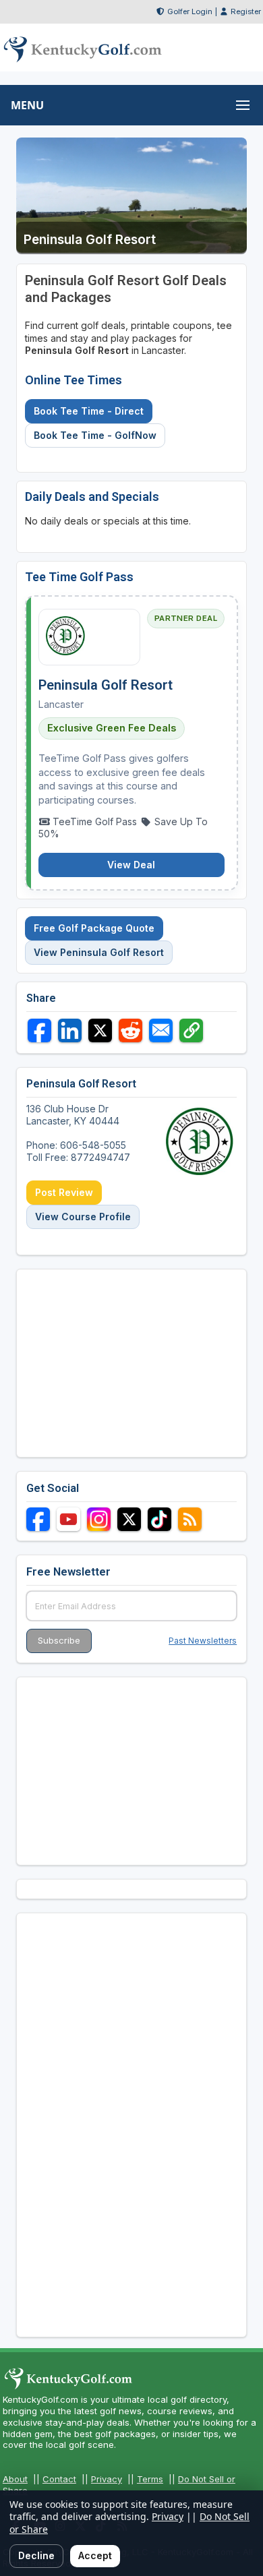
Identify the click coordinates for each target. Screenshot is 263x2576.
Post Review (64, 1192)
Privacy (107, 2479)
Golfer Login (190, 11)
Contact (59, 2479)
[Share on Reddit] (130, 1030)
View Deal (131, 865)
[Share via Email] (161, 1030)
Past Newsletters (203, 1641)
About (15, 2479)
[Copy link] (191, 1030)
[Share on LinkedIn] (70, 1030)
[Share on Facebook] (39, 1030)
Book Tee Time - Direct (89, 411)
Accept (95, 2555)
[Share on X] (100, 1030)
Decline (36, 2555)
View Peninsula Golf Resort (99, 952)
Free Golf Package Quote (94, 928)
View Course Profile (83, 1217)
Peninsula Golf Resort (106, 685)
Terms (150, 2479)
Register (246, 11)
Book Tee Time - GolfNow (95, 435)
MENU (27, 105)
